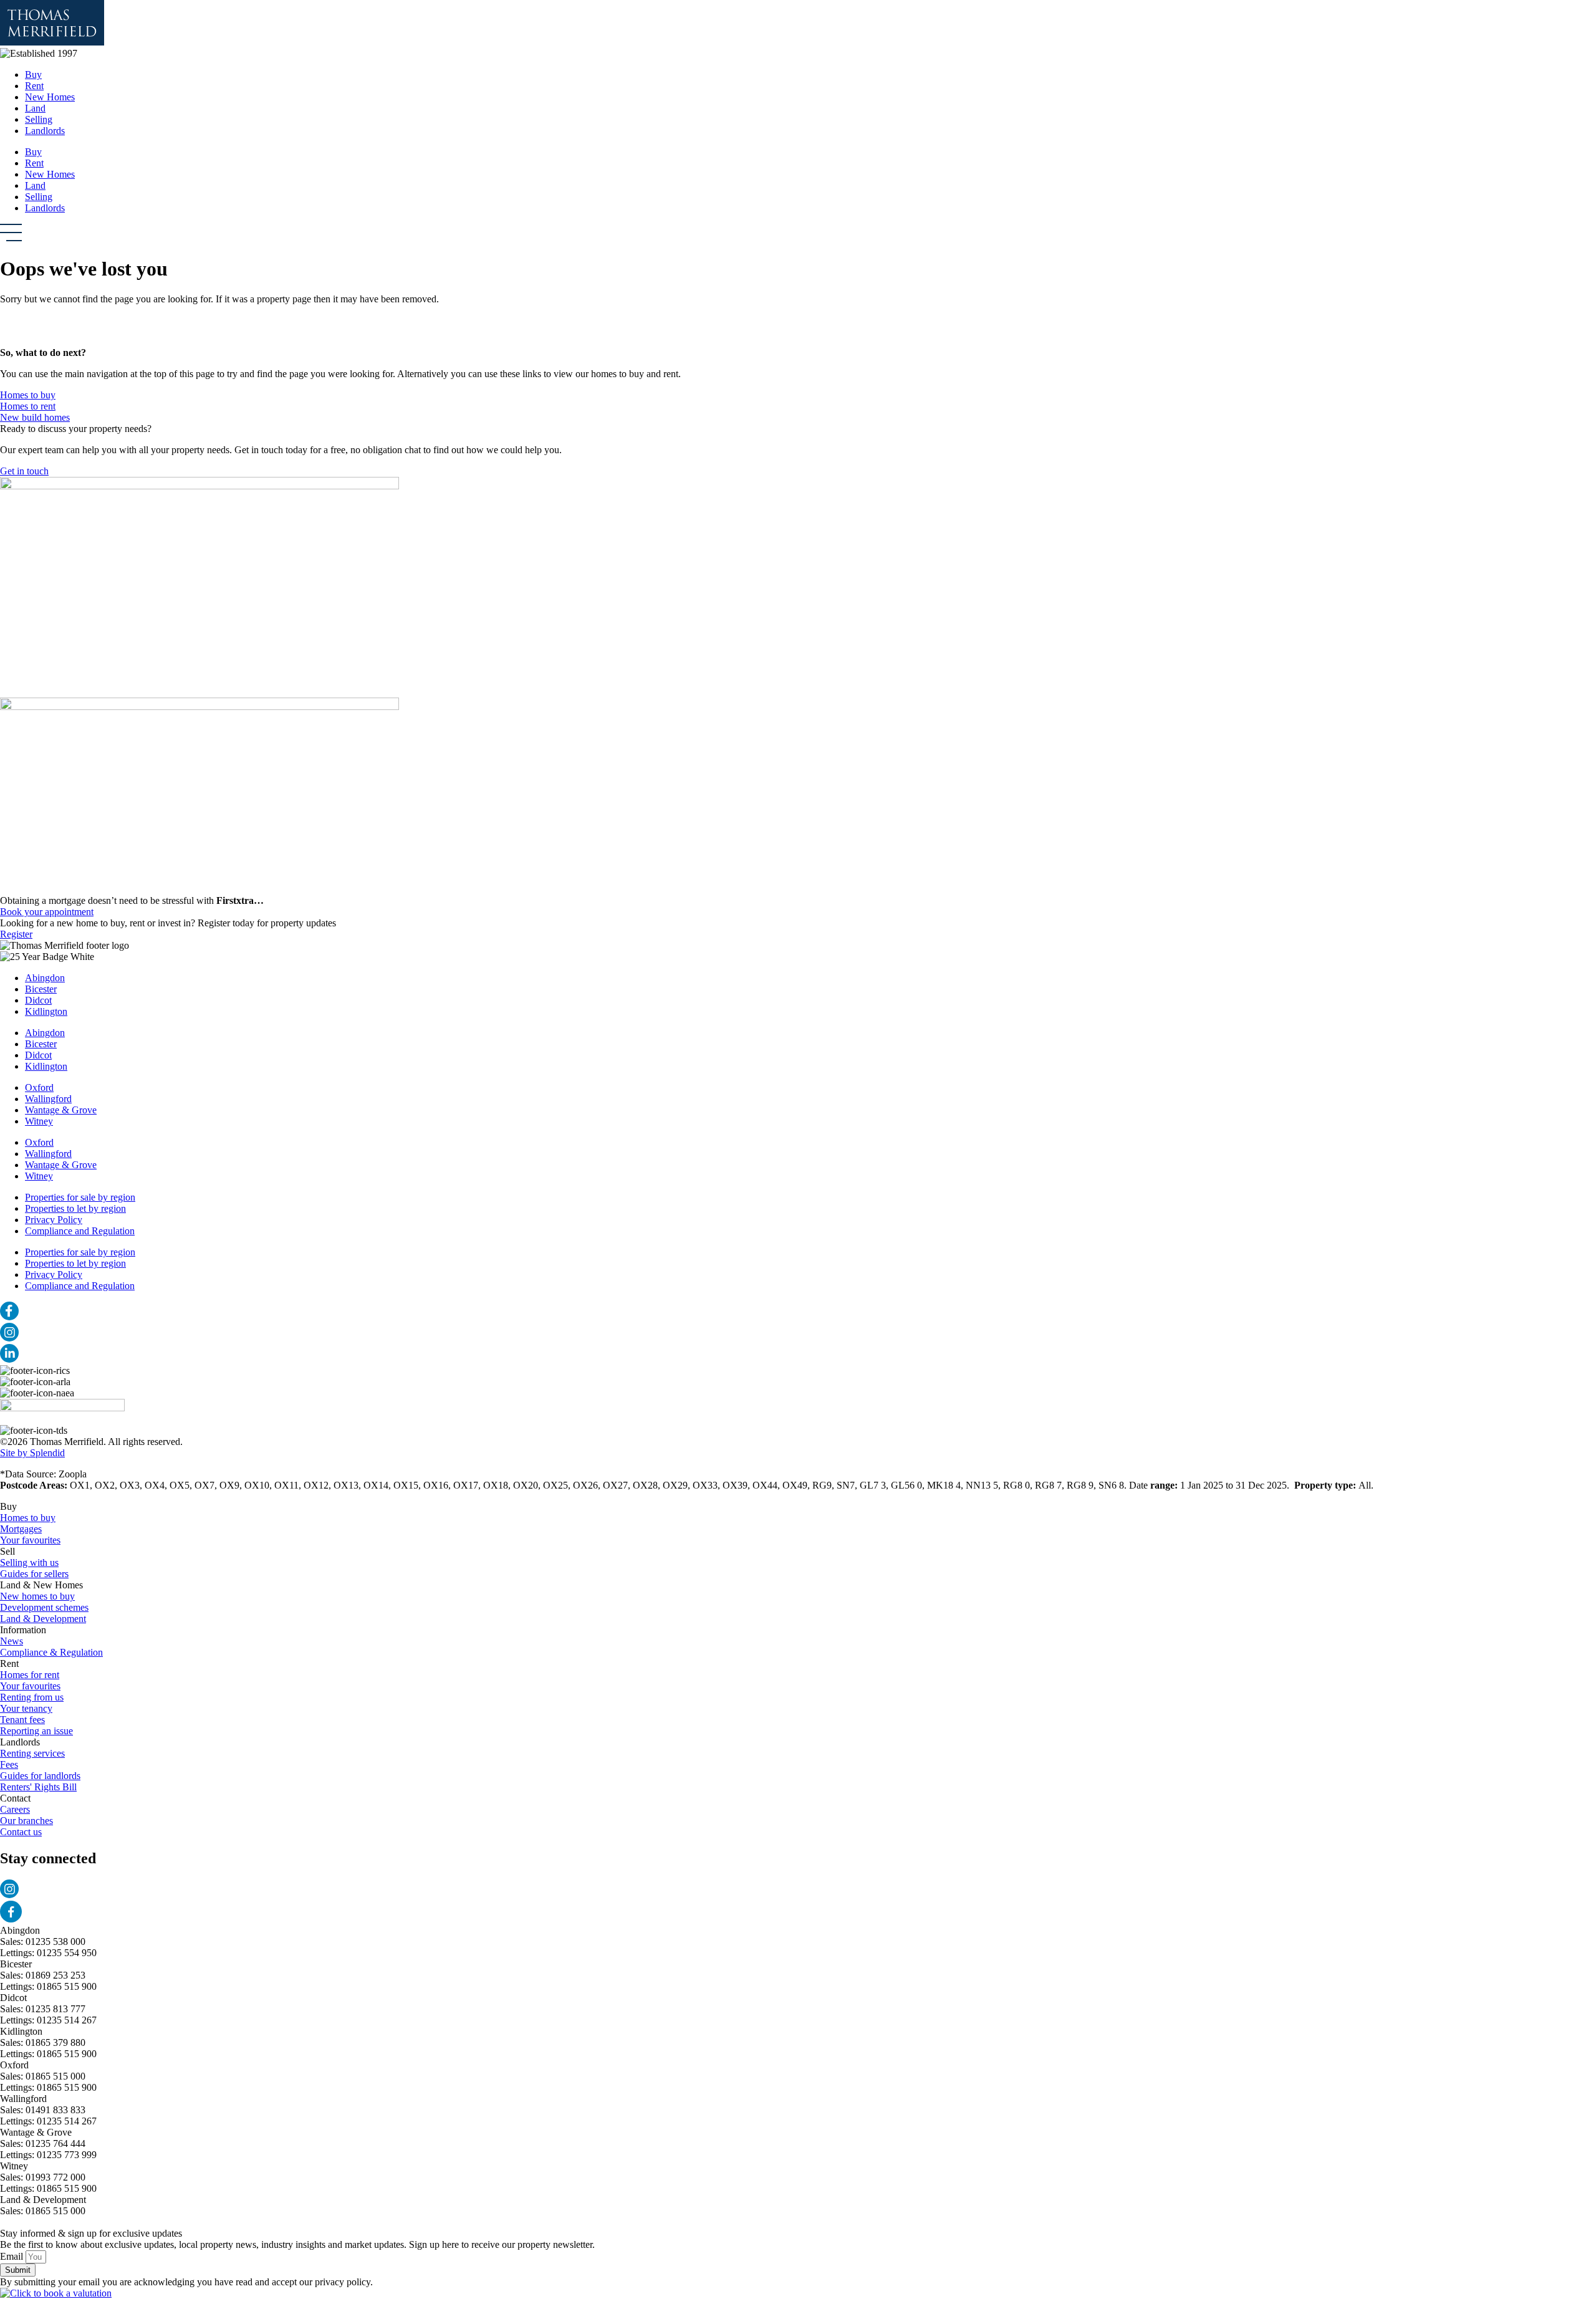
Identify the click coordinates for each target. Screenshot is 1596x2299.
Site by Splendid (32, 1453)
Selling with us (29, 1562)
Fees (9, 1764)
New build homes (35, 417)
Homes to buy (28, 395)
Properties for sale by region (80, 1197)
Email (13, 2256)
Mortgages (21, 1529)
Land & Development (43, 1619)
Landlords (45, 131)
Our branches (26, 1821)
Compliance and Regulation (80, 1231)
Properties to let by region (75, 1208)
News (12, 1641)
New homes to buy (37, 1596)
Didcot (38, 1000)
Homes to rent (28, 406)
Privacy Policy (54, 1220)
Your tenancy (26, 1708)
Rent (34, 86)
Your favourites (30, 1540)
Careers (15, 1809)
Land (35, 108)
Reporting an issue (36, 1731)
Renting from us (32, 1697)
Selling (39, 119)
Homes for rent (30, 1675)
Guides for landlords (40, 1776)
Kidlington (46, 1011)
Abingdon (45, 978)
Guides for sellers (34, 1574)
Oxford (39, 1087)
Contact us (21, 1832)
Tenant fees (22, 1720)
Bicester (41, 989)
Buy (33, 74)
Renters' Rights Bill (38, 1787)
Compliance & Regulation (51, 1652)
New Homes (50, 97)
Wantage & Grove (61, 1110)
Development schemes (44, 1607)
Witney (39, 1121)
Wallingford (48, 1099)
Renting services (32, 1753)
